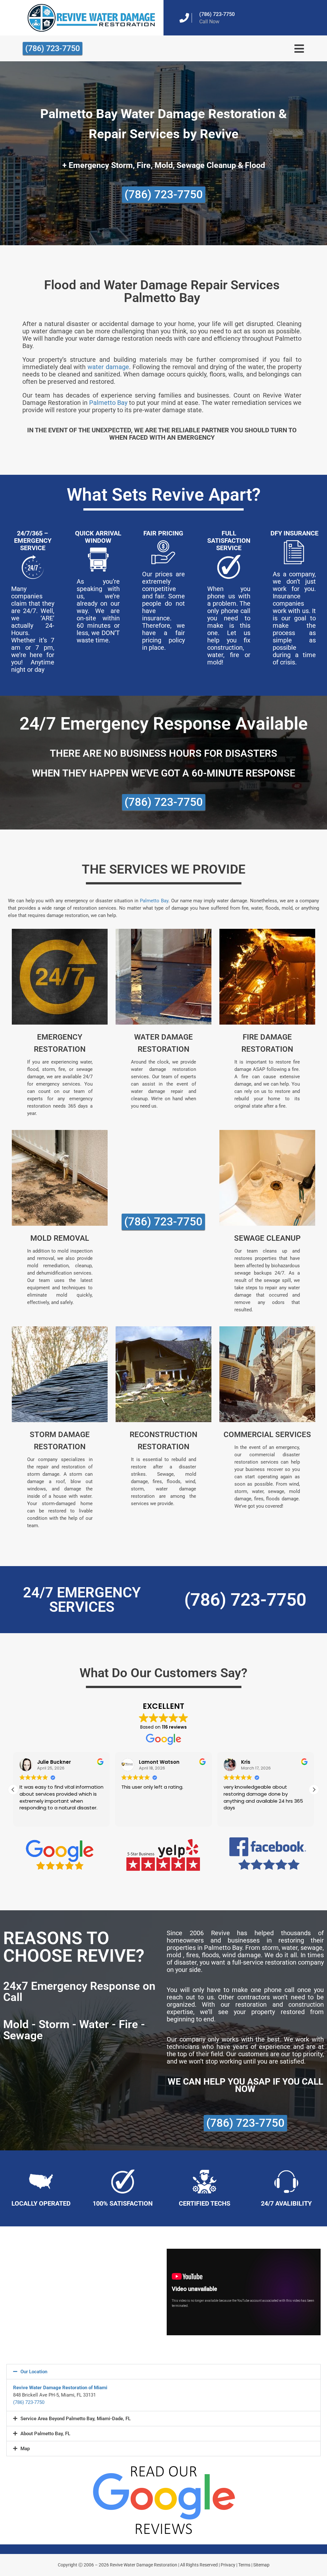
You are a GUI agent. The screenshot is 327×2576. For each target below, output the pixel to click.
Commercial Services (267, 1435)
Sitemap (261, 2565)
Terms (244, 2565)
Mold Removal (60, 1238)
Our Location (34, 2372)
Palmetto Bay (108, 403)
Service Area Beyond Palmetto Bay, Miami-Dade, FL (76, 2419)
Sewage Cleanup (267, 1238)
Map (25, 2449)
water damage (108, 367)
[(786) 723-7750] (184, 18)
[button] (314, 1790)
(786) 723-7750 (217, 14)
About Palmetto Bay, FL (45, 2434)
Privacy (228, 2565)
